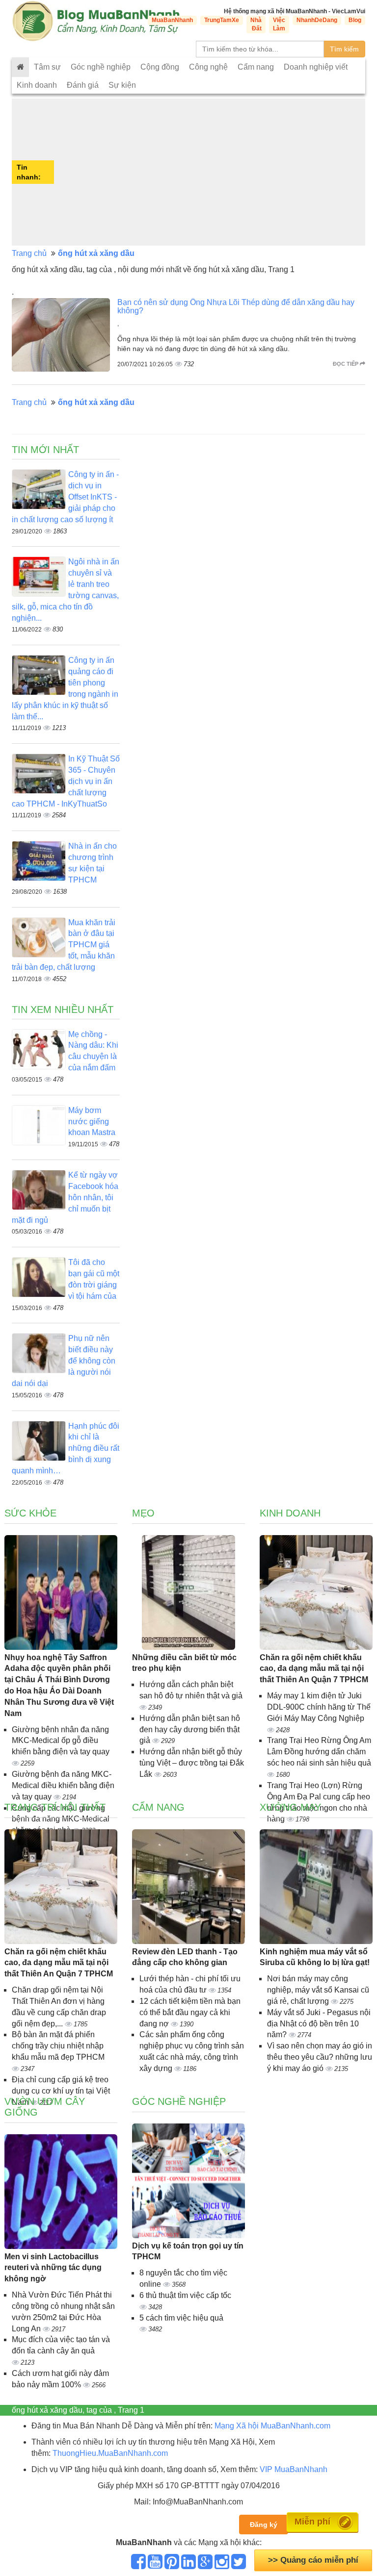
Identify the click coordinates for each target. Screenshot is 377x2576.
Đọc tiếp (346, 364)
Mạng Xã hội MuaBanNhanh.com (272, 2426)
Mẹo (143, 1513)
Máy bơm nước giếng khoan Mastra (92, 1122)
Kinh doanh (37, 85)
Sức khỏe (30, 1513)
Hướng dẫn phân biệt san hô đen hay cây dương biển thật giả (190, 1730)
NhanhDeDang (317, 20)
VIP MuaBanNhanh (294, 2469)
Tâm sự (47, 67)
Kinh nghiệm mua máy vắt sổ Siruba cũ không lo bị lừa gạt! (315, 1957)
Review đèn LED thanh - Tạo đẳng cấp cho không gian (185, 1957)
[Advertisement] (211, 172)
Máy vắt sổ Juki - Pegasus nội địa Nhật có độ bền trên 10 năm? (319, 2024)
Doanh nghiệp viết (316, 67)
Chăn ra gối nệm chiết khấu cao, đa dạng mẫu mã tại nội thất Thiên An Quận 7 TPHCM (314, 1669)
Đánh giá (83, 85)
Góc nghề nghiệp (179, 2101)
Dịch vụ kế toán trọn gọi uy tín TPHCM (188, 2251)
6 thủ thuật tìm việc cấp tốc (185, 2295)
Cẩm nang (256, 67)
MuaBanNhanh (172, 20)
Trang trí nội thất (55, 1807)
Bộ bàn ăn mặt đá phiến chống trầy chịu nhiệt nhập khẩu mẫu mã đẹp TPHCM (58, 2046)
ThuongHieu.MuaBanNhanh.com (110, 2453)
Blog (355, 20)
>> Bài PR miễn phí (313, 2560)
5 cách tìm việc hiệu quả (181, 2318)
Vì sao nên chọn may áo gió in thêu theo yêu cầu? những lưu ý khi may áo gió (320, 2057)
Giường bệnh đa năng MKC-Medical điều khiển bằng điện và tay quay (63, 1785)
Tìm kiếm (344, 49)
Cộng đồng (160, 67)
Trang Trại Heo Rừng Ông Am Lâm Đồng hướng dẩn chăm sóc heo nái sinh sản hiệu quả (319, 1752)
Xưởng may (290, 1807)
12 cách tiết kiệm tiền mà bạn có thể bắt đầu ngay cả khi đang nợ (190, 2012)
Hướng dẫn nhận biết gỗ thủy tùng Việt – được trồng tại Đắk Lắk (192, 1763)
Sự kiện (122, 85)
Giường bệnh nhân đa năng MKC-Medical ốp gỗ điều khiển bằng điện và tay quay (61, 1741)
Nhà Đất (256, 24)
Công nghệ (208, 67)
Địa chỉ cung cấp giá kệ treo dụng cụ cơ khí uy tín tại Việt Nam (61, 2091)
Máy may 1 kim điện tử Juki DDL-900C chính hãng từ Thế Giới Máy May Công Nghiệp (319, 1707)
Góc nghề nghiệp (101, 67)
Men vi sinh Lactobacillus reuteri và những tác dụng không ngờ (53, 2268)
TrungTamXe (222, 20)
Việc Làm (279, 24)
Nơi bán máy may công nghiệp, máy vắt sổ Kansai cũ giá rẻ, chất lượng (318, 1990)
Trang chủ (29, 253)
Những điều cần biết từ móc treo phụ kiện (184, 1663)
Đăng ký (264, 2525)
